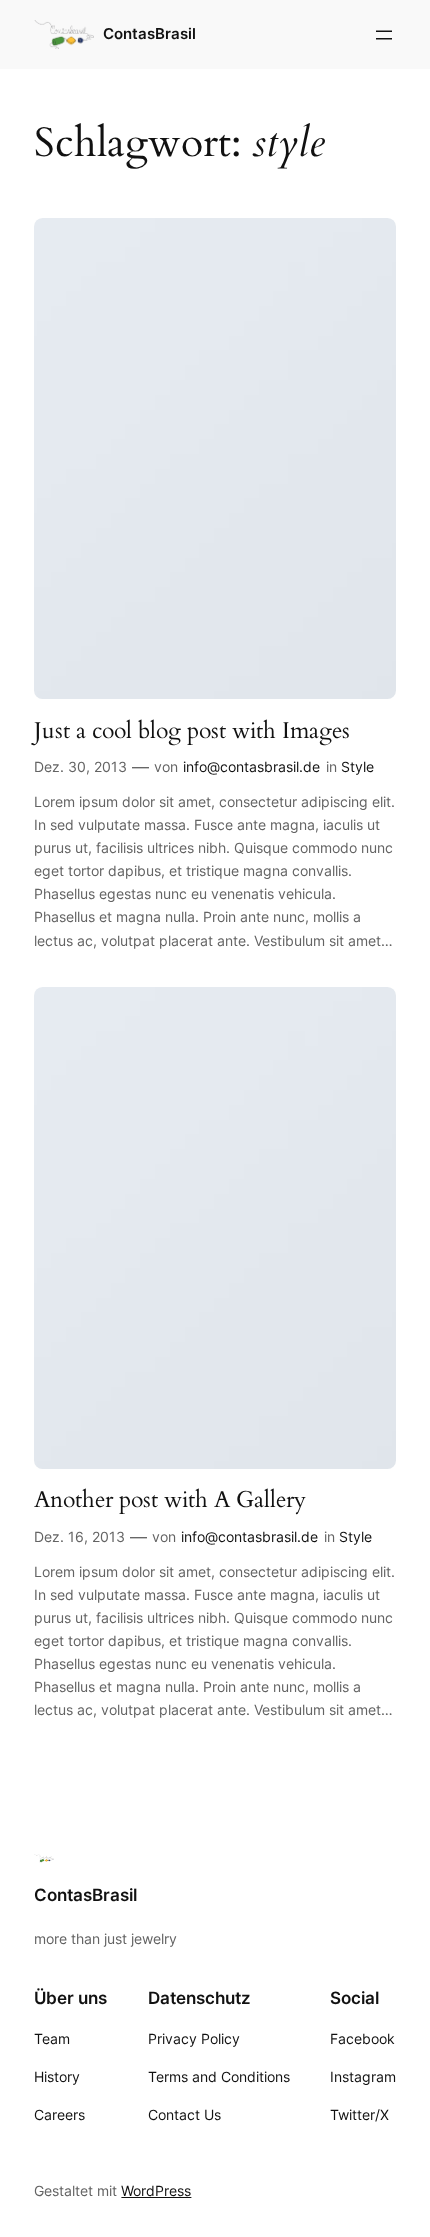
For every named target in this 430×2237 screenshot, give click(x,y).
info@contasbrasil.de (251, 766)
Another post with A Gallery (170, 1500)
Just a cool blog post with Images (192, 731)
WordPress (156, 2190)
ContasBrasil (149, 34)
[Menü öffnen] (384, 35)
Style (357, 766)
